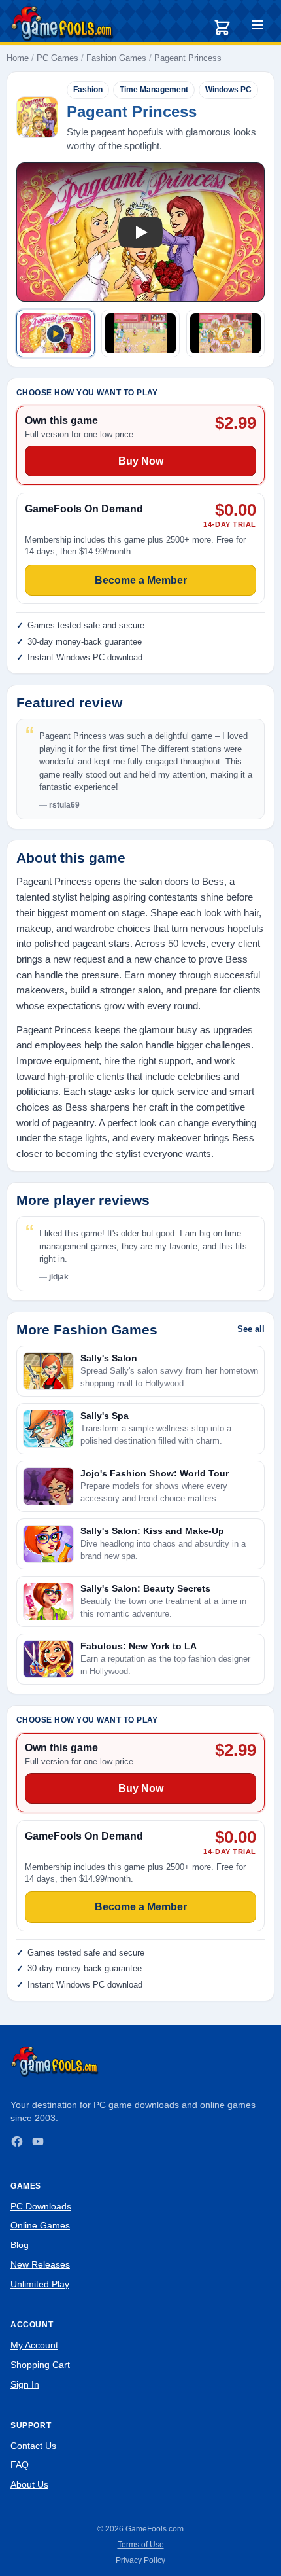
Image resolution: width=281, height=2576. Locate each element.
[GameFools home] (62, 24)
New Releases (40, 2264)
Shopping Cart (40, 2365)
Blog (20, 2245)
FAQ (20, 2465)
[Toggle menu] (257, 27)
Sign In (25, 2384)
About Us (29, 2484)
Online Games (40, 2225)
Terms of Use (141, 2545)
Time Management (154, 90)
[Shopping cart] (222, 27)
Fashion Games (116, 58)
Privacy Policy (140, 2560)
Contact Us (33, 2446)
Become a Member (141, 1907)
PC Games (58, 58)
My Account (34, 2345)
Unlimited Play (40, 2284)
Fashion (88, 90)
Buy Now (141, 1788)
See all (251, 1329)
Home (18, 58)
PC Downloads (41, 2206)
